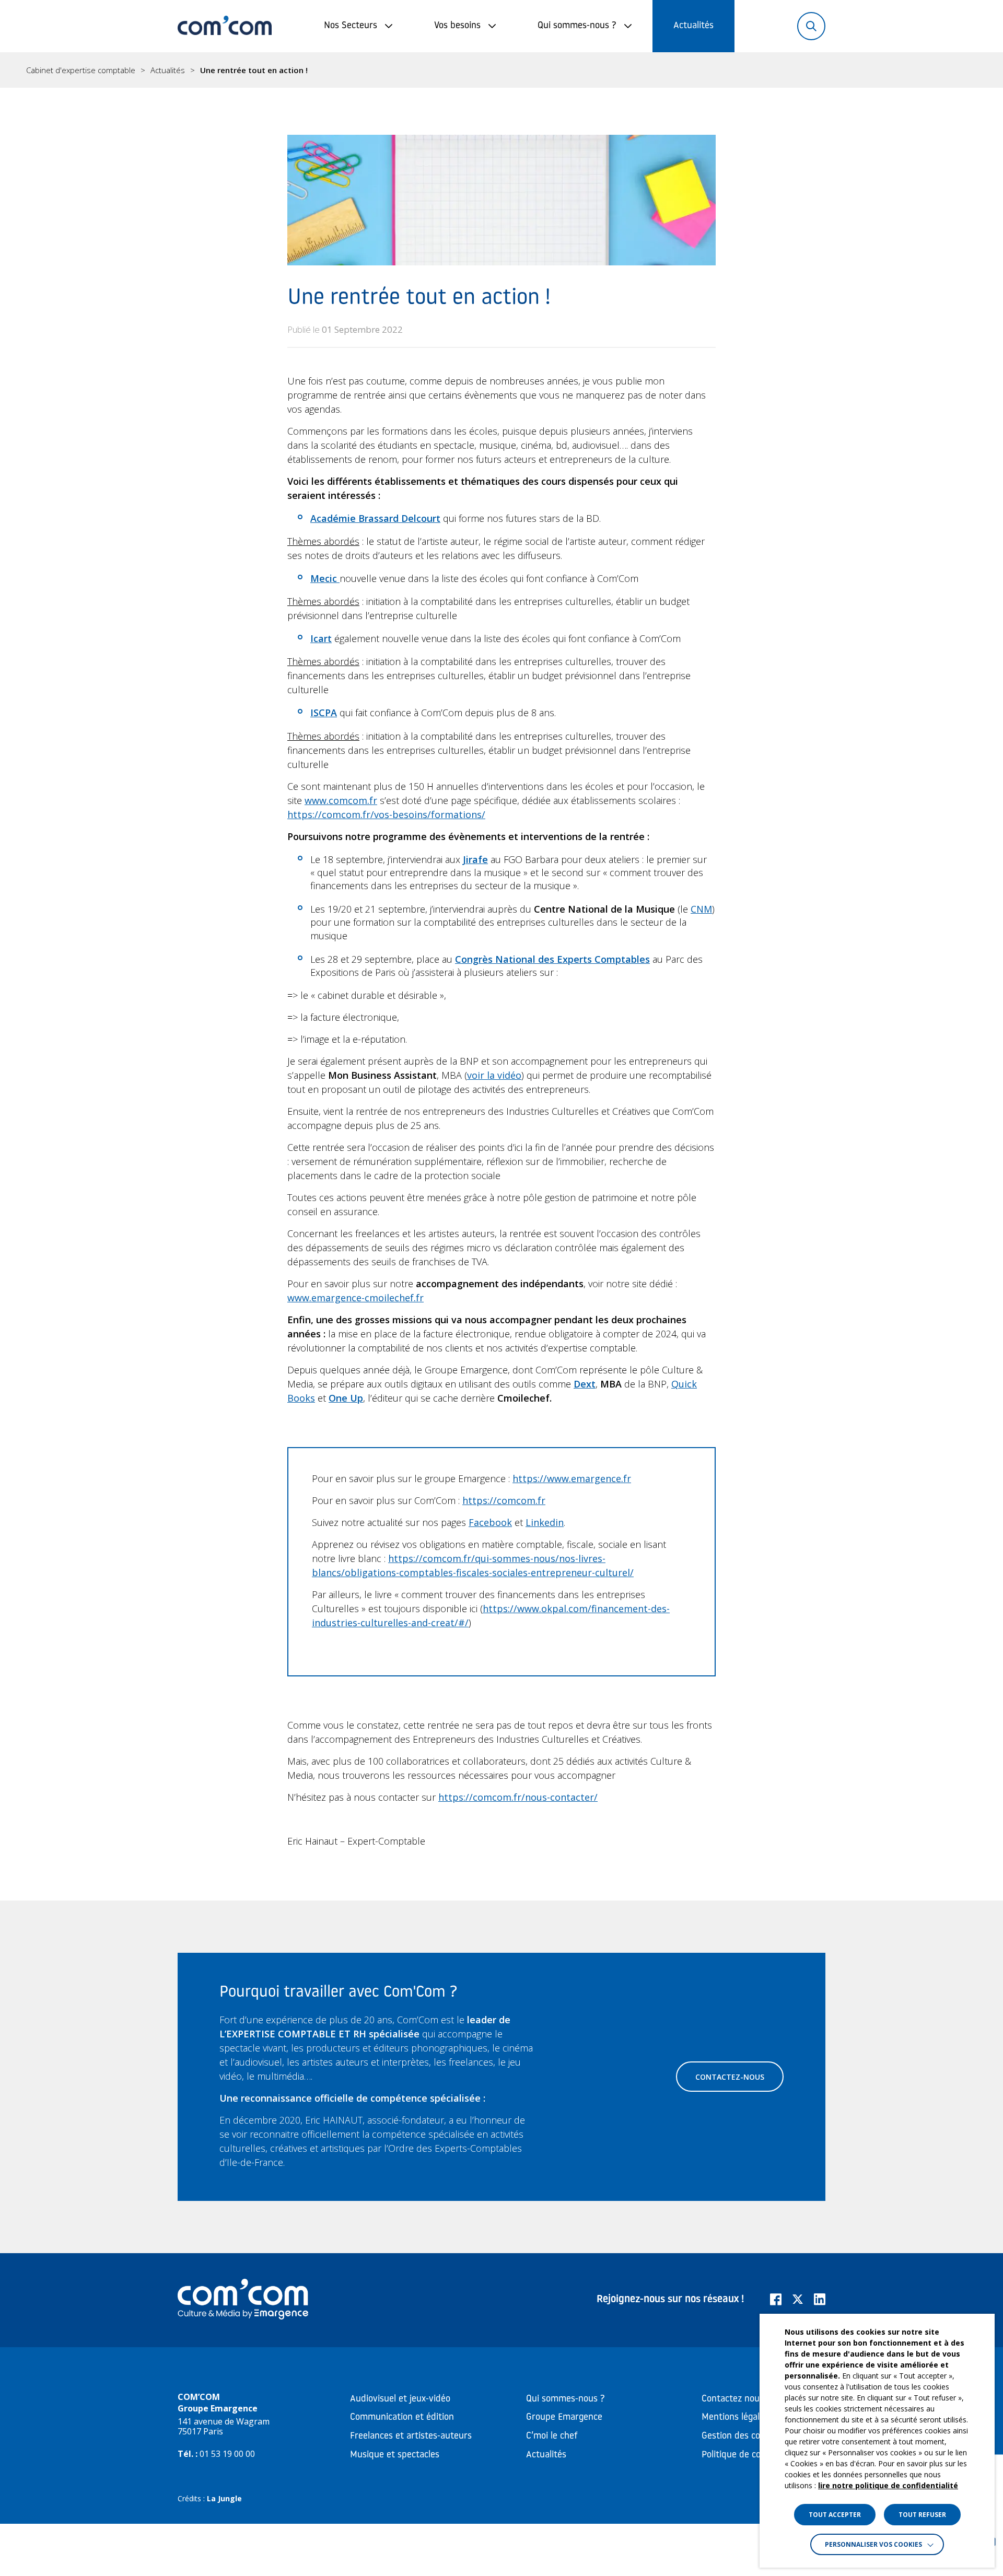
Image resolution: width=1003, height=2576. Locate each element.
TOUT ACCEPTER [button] (835, 2515)
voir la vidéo (494, 1075)
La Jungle (224, 2498)
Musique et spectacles (395, 2455)
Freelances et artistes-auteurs (411, 2437)
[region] (501, 70)
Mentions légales (735, 2418)
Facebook (490, 1522)
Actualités (693, 26)
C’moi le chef (552, 2437)
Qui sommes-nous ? (577, 26)
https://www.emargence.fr (572, 1478)
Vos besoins (457, 26)
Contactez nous (733, 2399)
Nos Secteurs (351, 26)
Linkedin (545, 1522)
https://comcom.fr (504, 1500)
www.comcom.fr (341, 800)
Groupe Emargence (564, 2418)
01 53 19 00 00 (227, 2454)
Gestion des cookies (741, 2437)
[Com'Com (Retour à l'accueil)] (225, 26)
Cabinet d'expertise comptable (81, 70)
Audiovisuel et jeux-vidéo (400, 2399)
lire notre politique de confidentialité (888, 2485)
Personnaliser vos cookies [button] (873, 2544)
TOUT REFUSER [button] (922, 2515)
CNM (701, 909)
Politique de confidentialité (756, 2455)
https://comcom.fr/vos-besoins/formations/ (386, 814)
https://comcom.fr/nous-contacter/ (518, 1797)
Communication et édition (402, 2418)
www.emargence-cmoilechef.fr (355, 1298)
